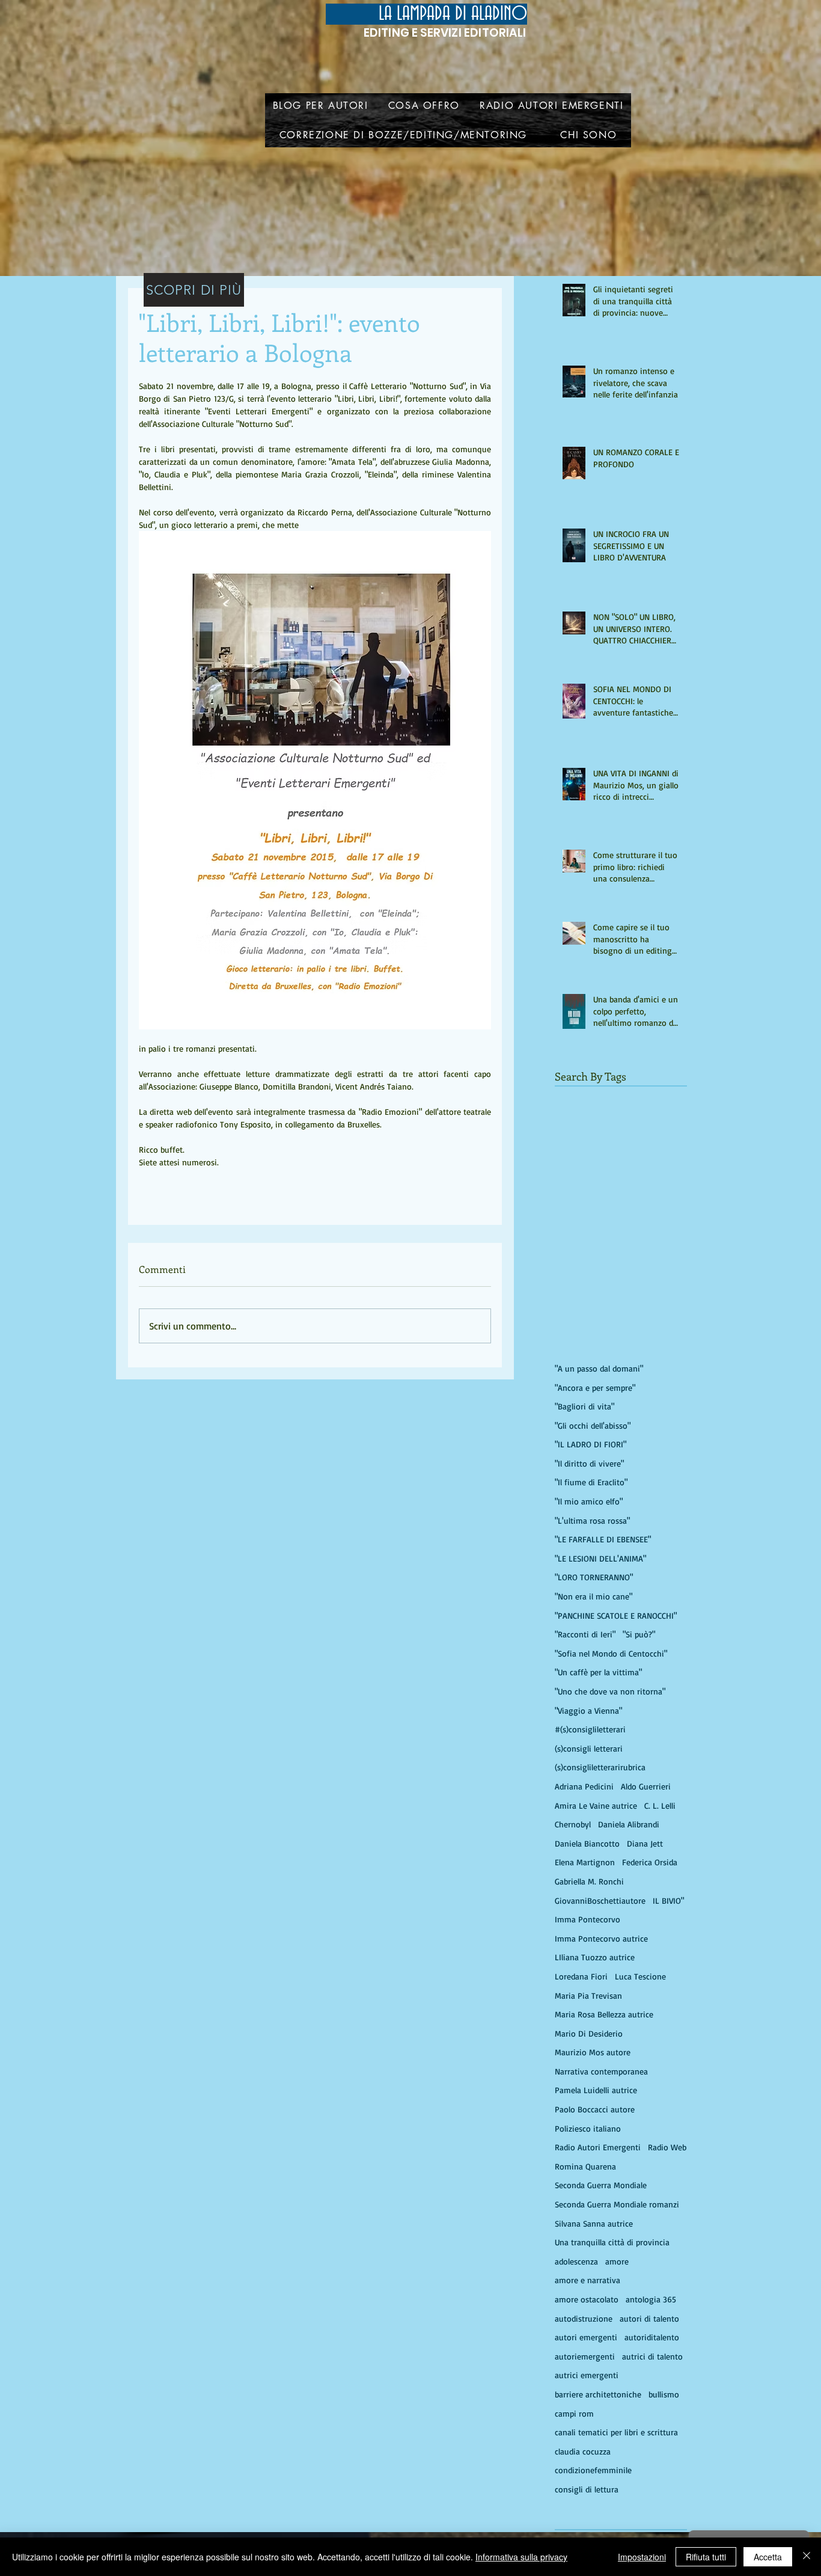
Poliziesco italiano (588, 2128)
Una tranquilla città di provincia (612, 2242)
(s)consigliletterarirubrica (600, 1767)
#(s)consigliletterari (590, 1729)
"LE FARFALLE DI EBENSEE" (603, 1539)
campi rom (574, 2413)
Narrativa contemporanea (601, 2071)
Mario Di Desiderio (589, 2033)
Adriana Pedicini (584, 1786)
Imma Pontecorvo (588, 1919)
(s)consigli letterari (589, 1748)
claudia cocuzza (583, 2451)
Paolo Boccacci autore (595, 2109)
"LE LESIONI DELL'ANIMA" (600, 1558)
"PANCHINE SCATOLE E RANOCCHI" (616, 1615)
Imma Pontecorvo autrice (601, 1938)
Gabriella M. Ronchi (589, 1881)
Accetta (768, 2557)
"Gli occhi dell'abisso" (593, 1425)
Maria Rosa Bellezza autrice (604, 2014)
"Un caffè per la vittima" (598, 1672)
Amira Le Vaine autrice (596, 1805)
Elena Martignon (585, 1862)
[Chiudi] (807, 2557)
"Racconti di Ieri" (585, 1634)
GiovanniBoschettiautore (600, 1900)
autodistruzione (584, 2318)
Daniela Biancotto (587, 1843)
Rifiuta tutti (706, 2557)
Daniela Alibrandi (629, 1824)
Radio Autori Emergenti (598, 2147)
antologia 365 (651, 2299)
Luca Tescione (640, 1976)
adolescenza (576, 2261)
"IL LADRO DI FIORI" (591, 1444)
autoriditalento (652, 2337)
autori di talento (649, 2318)
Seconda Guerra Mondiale (601, 2185)
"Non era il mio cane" (594, 1596)
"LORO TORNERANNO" (594, 1577)
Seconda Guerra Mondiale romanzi (617, 2204)
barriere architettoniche (598, 2394)
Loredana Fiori (581, 1976)
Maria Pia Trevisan (588, 1995)
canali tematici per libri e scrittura (616, 2432)
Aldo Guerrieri (646, 1786)
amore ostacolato (587, 2299)
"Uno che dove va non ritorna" (610, 1691)
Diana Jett (645, 1843)
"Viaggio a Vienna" (588, 1710)
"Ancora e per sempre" (595, 1388)
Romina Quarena (585, 2166)
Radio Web (667, 2147)
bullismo (664, 2394)
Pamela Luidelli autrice (596, 2090)
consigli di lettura (587, 2489)
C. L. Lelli (660, 1805)
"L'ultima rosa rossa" (592, 1520)
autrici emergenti (587, 2375)
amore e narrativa (588, 2280)
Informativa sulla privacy (521, 2557)
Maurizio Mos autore (593, 2052)
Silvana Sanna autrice (594, 2223)
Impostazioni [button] (642, 2557)
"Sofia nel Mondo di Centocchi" (611, 1653)
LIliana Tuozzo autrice (595, 1957)
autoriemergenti (585, 2356)
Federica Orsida (650, 1862)
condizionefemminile (593, 2470)
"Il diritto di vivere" (589, 1463)
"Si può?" (639, 1634)
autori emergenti (586, 2337)
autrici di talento (652, 2356)
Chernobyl (573, 1824)
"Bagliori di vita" (584, 1406)
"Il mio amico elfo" (589, 1501)
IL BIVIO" (668, 1900)
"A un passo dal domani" (599, 1368)
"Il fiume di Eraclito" (591, 1482)
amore (617, 2261)
